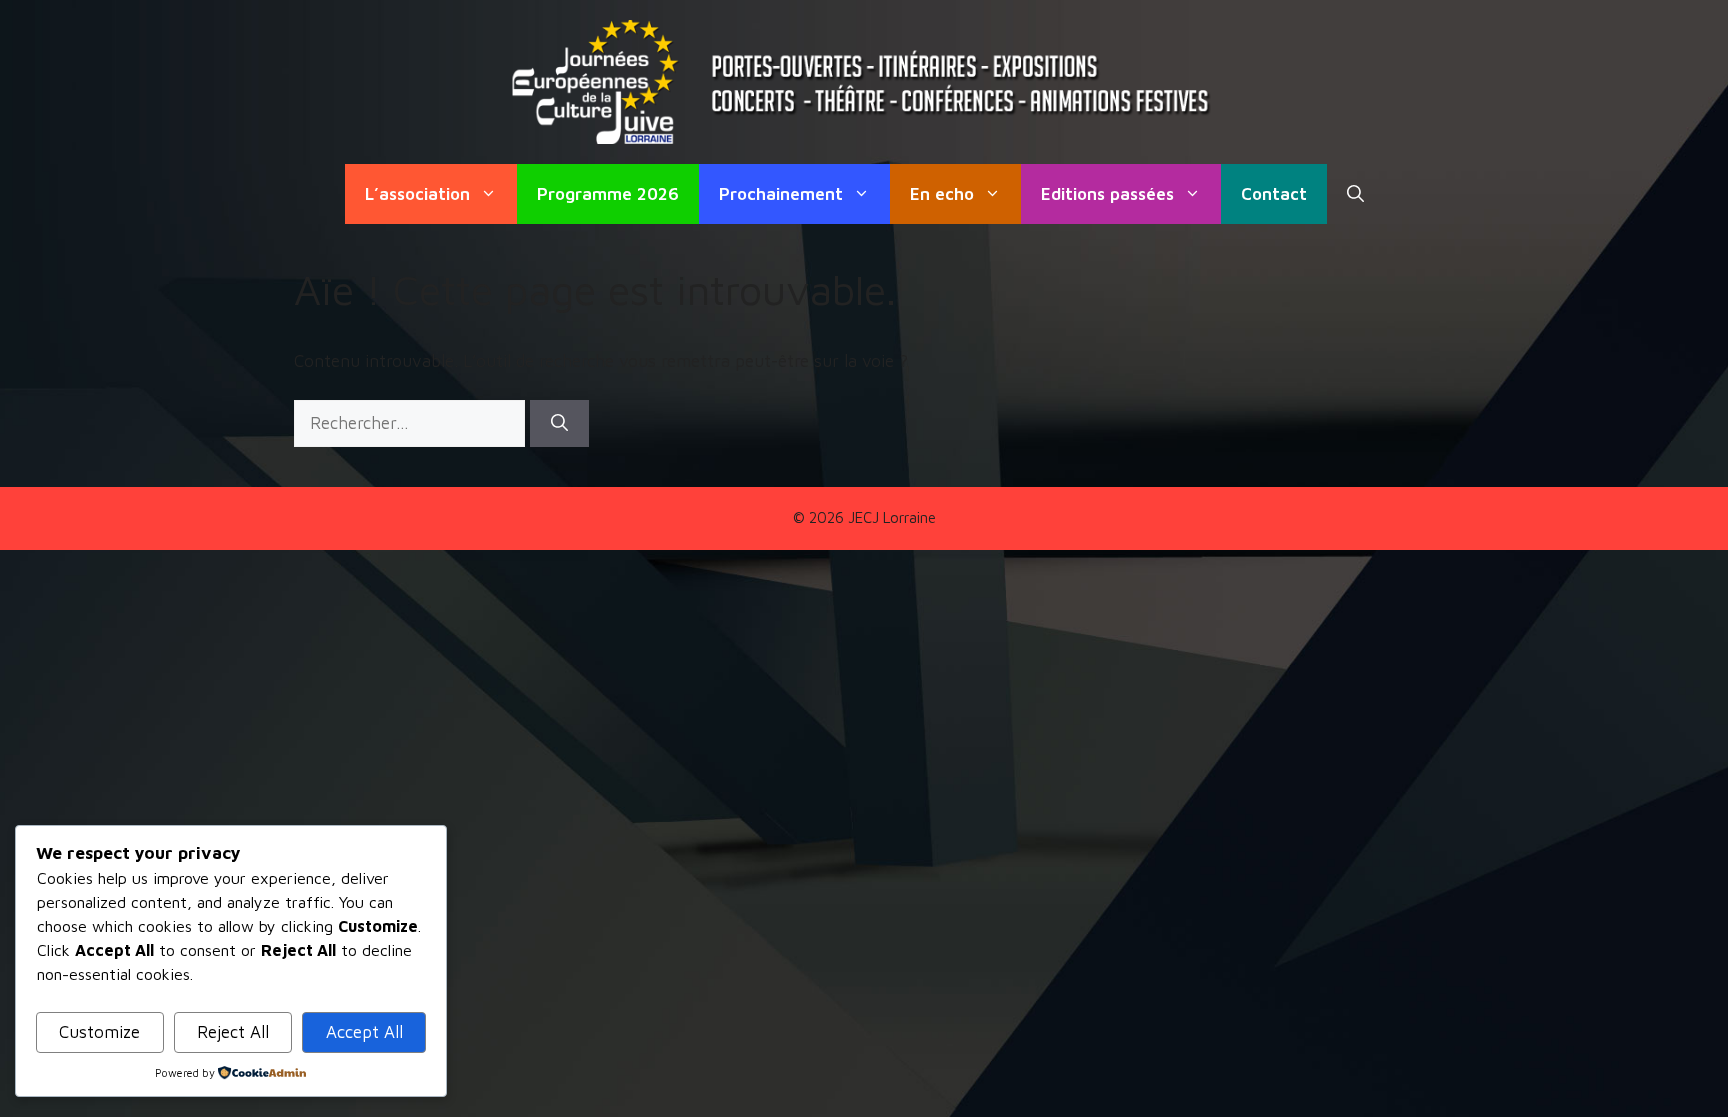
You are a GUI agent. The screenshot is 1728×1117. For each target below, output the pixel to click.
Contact (1274, 194)
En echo (942, 194)
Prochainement (781, 194)
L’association (417, 194)
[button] (1355, 194)
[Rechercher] (559, 424)
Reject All (233, 1032)
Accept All (364, 1032)
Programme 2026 (608, 194)
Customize (99, 1032)
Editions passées (1107, 194)
